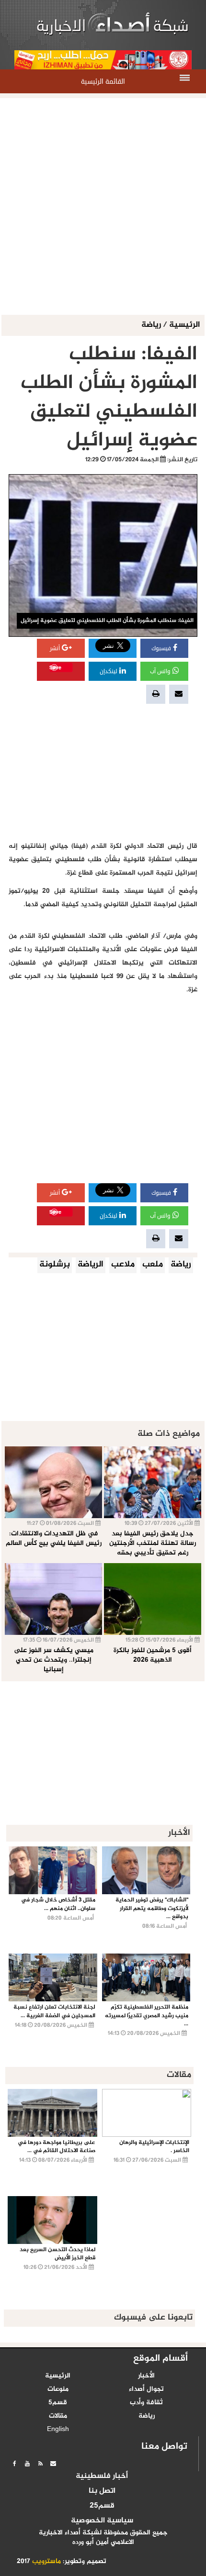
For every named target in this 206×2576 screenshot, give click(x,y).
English (58, 2430)
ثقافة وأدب (146, 2403)
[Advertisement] (103, 207)
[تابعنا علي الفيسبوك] (14, 2464)
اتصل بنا (102, 2491)
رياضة (152, 325)
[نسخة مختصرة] (40, 2464)
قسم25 (102, 2506)
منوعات (58, 2389)
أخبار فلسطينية (102, 2476)
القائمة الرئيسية (103, 82)
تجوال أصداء (146, 2389)
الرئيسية (184, 325)
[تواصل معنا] (53, 2464)
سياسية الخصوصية (102, 2521)
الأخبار (146, 2376)
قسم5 (58, 2403)
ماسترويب (46, 2562)
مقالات (58, 2416)
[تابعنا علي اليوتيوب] (27, 2464)
